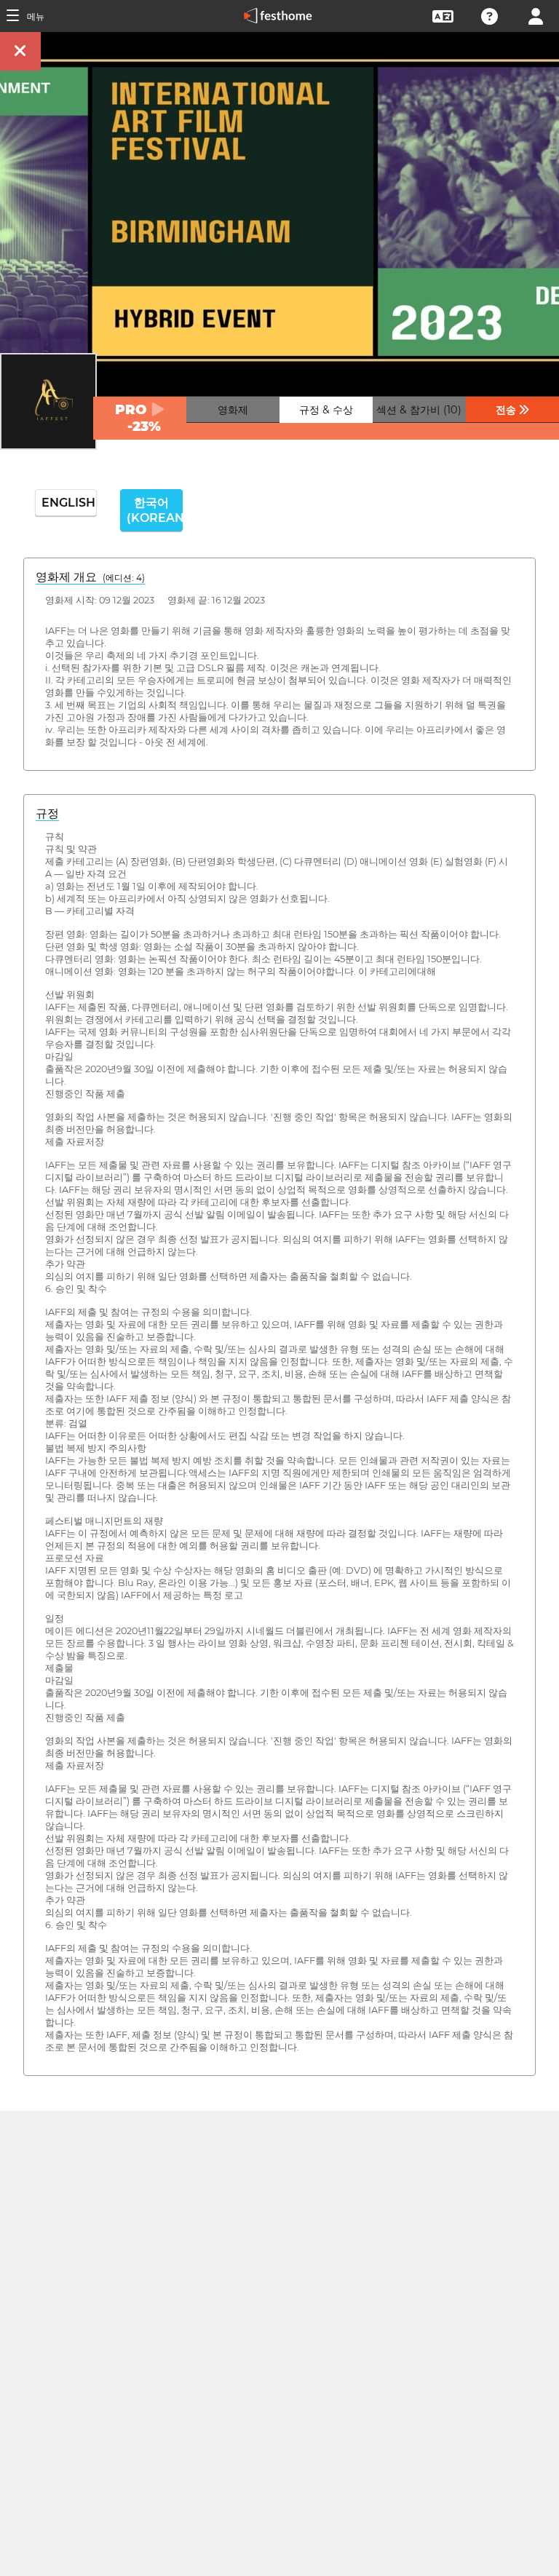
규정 (47, 813)
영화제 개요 (90, 577)
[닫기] (20, 51)
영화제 (233, 410)
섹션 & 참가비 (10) (419, 410)
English (68, 503)
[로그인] (536, 15)
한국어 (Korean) (154, 510)
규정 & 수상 (326, 410)
